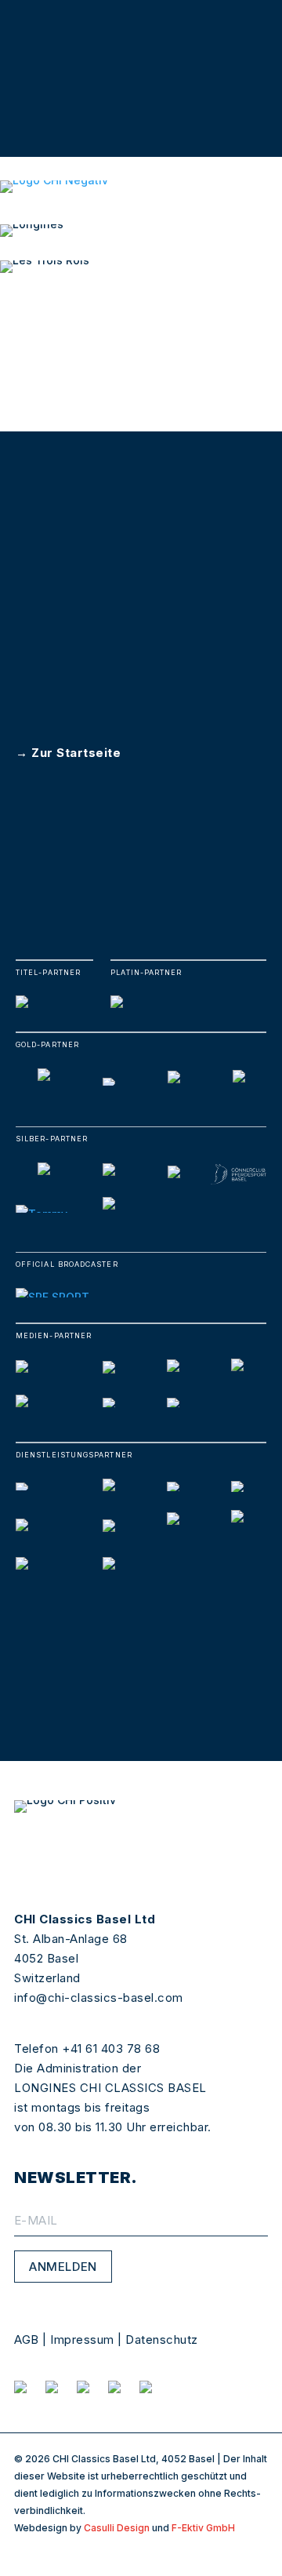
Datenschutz (162, 2340)
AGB (27, 2340)
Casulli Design (117, 2528)
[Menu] (269, 305)
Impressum (82, 2340)
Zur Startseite (76, 753)
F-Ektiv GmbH (203, 2528)
